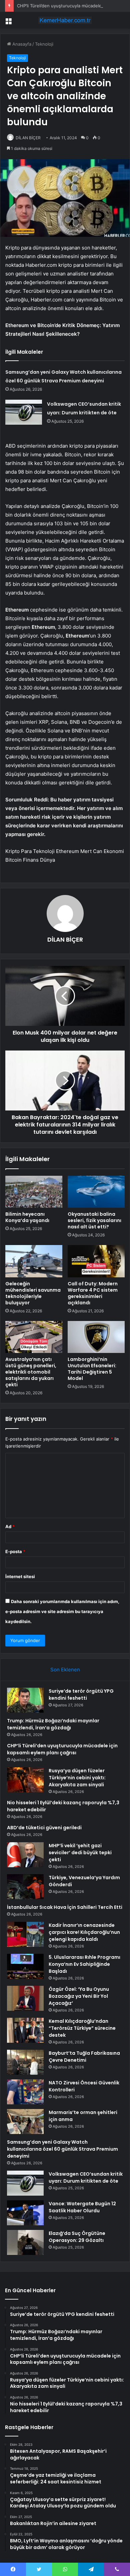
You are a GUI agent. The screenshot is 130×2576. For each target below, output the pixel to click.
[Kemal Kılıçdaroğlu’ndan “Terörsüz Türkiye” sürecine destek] (25, 2030)
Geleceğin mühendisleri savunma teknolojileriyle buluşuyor (33, 1293)
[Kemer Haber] (65, 20)
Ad (10, 1526)
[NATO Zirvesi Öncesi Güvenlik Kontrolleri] (25, 2092)
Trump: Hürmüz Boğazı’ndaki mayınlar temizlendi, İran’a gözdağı (53, 1724)
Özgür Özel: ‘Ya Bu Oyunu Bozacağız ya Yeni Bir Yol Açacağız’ (79, 1996)
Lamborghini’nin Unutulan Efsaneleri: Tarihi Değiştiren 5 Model (92, 1369)
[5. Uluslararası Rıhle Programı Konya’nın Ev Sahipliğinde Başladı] (25, 1966)
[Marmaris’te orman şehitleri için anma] (25, 2122)
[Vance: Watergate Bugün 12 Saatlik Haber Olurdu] (25, 2213)
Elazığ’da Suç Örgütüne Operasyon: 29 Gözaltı (77, 2237)
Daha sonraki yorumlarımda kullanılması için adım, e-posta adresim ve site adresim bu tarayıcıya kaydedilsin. (62, 1611)
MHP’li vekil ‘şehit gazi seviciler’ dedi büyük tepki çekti (80, 1853)
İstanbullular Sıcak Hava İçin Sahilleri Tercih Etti (65, 1907)
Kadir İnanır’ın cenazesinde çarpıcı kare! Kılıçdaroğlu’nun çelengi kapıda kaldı (84, 1932)
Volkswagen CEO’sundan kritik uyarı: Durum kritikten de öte (86, 2177)
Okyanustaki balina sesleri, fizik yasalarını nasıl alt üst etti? (94, 1220)
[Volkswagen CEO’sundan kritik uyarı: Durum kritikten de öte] (24, 412)
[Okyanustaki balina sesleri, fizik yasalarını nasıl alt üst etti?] (96, 1192)
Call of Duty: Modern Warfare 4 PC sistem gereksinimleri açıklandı (93, 1293)
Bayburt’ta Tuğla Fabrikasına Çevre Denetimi (84, 2057)
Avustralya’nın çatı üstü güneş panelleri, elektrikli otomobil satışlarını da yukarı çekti (31, 1372)
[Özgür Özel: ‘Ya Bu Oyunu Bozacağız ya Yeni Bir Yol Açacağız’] (25, 1998)
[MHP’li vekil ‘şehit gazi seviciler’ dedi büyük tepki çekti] (25, 1855)
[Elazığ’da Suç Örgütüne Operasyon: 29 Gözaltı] (25, 2242)
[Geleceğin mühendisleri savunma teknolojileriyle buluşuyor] (34, 1261)
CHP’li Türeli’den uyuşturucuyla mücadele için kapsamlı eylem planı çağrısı (62, 1749)
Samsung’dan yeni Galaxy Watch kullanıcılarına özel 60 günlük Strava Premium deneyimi (62, 2149)
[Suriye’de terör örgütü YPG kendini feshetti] (25, 1700)
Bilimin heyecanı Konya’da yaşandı (27, 1217)
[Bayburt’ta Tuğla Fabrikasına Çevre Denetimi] (25, 2062)
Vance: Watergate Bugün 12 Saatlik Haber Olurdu (82, 2207)
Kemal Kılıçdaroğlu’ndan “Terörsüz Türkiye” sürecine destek (82, 2028)
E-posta (15, 1551)
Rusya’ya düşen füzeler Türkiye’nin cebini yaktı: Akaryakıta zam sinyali (77, 1778)
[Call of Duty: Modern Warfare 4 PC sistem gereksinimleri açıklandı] (96, 1261)
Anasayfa (21, 44)
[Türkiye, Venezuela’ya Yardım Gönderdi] (25, 1887)
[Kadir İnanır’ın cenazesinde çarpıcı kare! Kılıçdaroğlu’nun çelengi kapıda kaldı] (25, 1934)
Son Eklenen (65, 1670)
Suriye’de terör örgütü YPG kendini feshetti (81, 1695)
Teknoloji (44, 44)
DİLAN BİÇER (28, 138)
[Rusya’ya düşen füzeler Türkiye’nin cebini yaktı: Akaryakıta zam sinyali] (25, 1780)
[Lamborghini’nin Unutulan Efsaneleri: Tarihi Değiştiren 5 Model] (96, 1337)
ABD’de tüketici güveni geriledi (44, 1828)
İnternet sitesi (20, 1576)
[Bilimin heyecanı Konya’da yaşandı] (34, 1192)
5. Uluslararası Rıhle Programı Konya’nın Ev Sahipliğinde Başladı (84, 1964)
